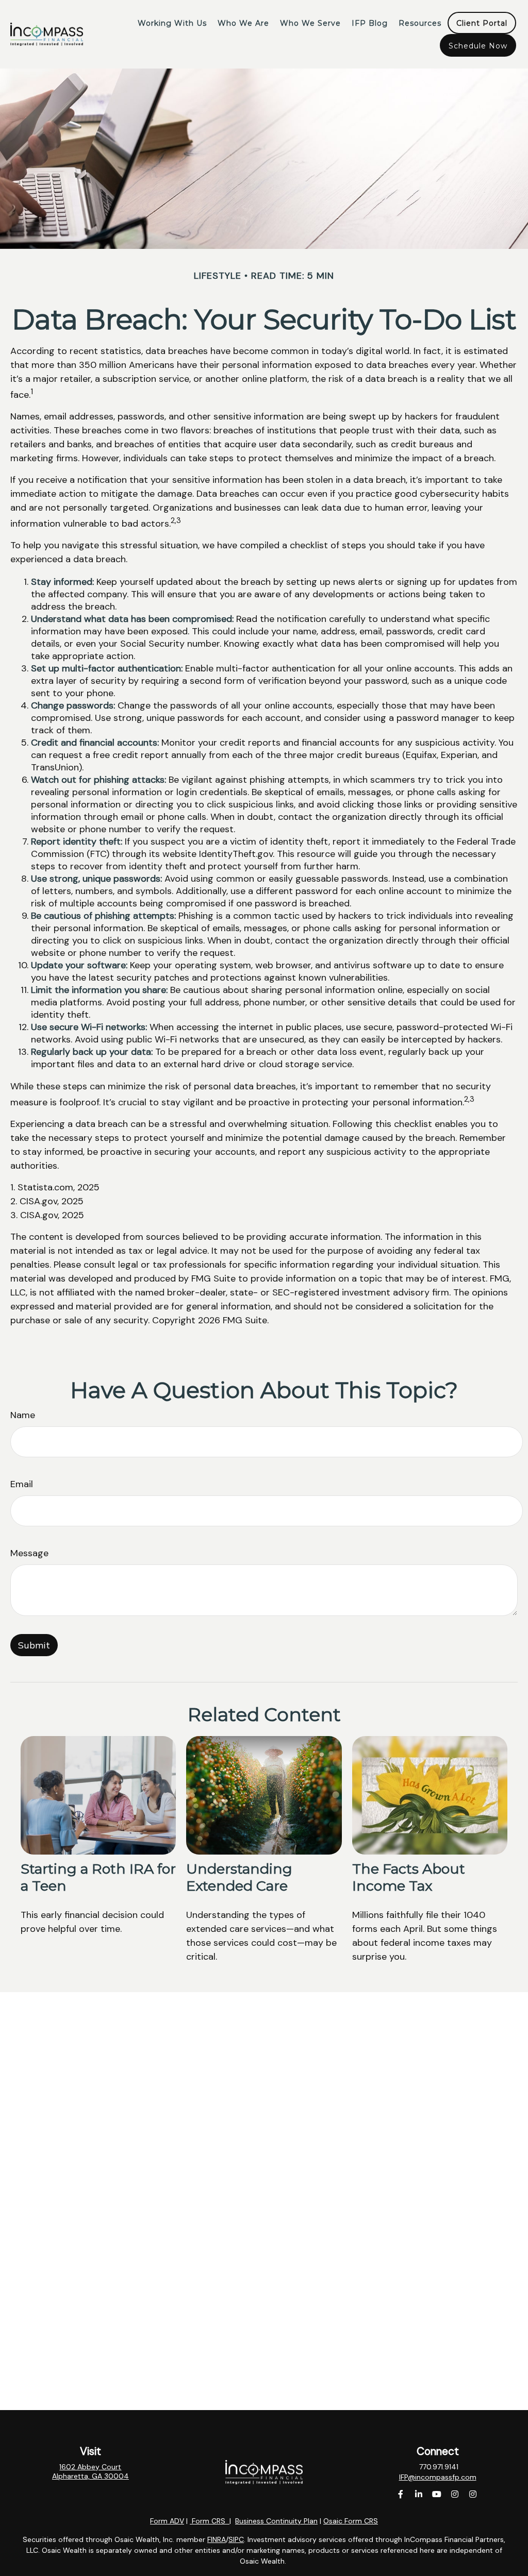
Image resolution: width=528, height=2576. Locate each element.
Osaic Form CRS (351, 2521)
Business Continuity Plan (276, 2521)
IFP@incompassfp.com (438, 2477)
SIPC (236, 2539)
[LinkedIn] (418, 2494)
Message (29, 1553)
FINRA (217, 2539)
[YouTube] (436, 2494)
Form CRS (209, 2521)
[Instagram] (455, 2494)
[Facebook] (400, 2494)
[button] (172, 23)
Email (22, 1484)
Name (23, 1415)
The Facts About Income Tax (409, 1877)
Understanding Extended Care (239, 1877)
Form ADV (167, 2521)
